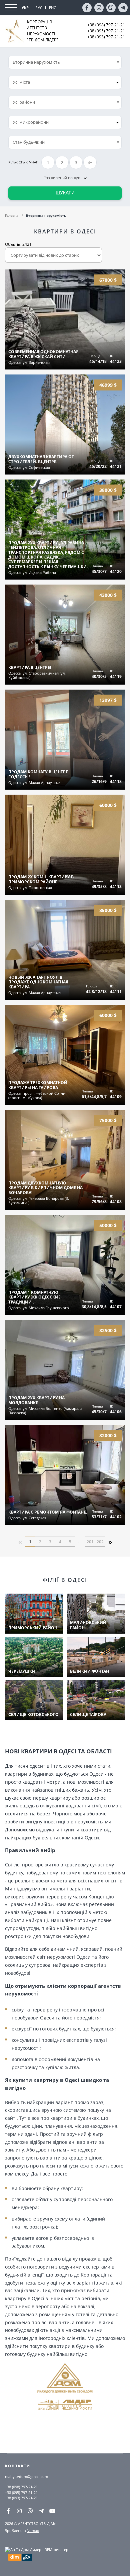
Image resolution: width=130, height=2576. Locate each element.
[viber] (111, 8)
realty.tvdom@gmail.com (26, 2476)
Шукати (65, 193)
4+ (90, 163)
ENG (53, 8)
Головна (12, 215)
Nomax (33, 2530)
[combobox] (65, 82)
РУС (39, 8)
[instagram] (99, 8)
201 (90, 1542)
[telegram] (123, 8)
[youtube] (52, 2511)
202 (100, 1542)
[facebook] (87, 8)
